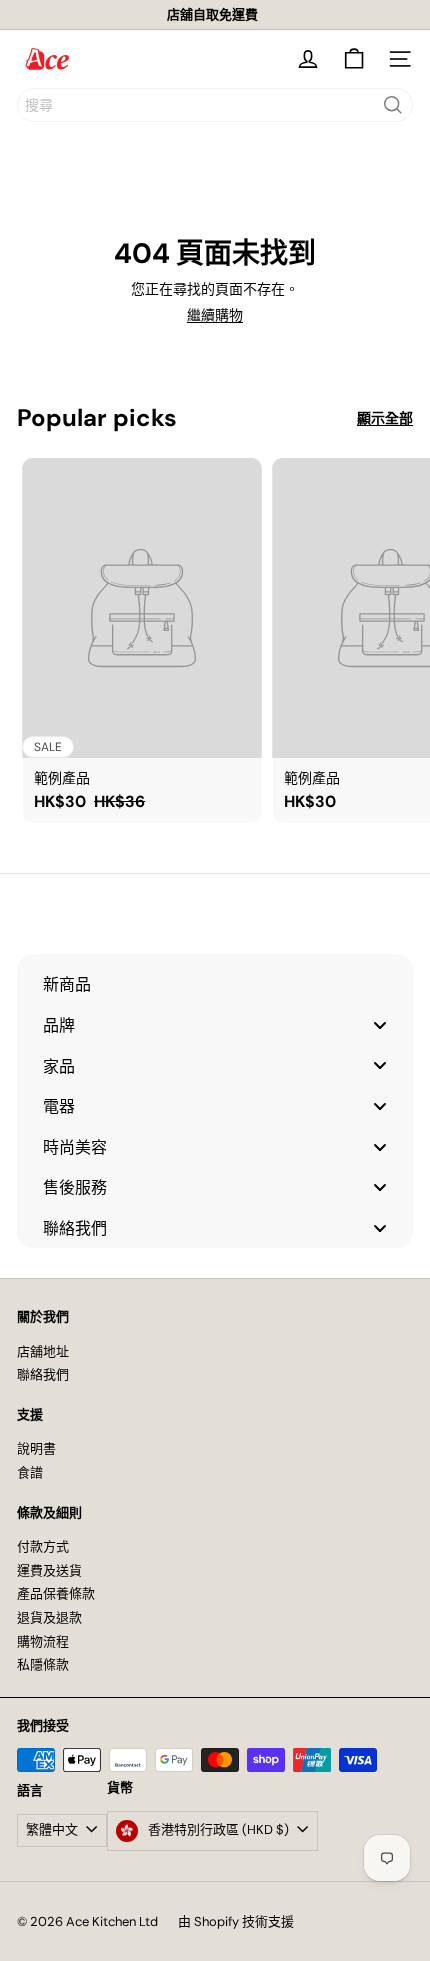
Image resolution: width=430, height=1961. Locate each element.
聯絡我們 (43, 1374)
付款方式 (43, 1546)
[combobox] (215, 105)
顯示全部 (385, 418)
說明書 (36, 1448)
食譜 (30, 1472)
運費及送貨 (49, 1570)
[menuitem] (215, 984)
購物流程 (43, 1641)
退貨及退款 (49, 1617)
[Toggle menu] (380, 1024)
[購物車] (354, 59)
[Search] (393, 105)
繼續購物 (215, 315)
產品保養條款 (56, 1593)
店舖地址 (43, 1351)
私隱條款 (43, 1664)
